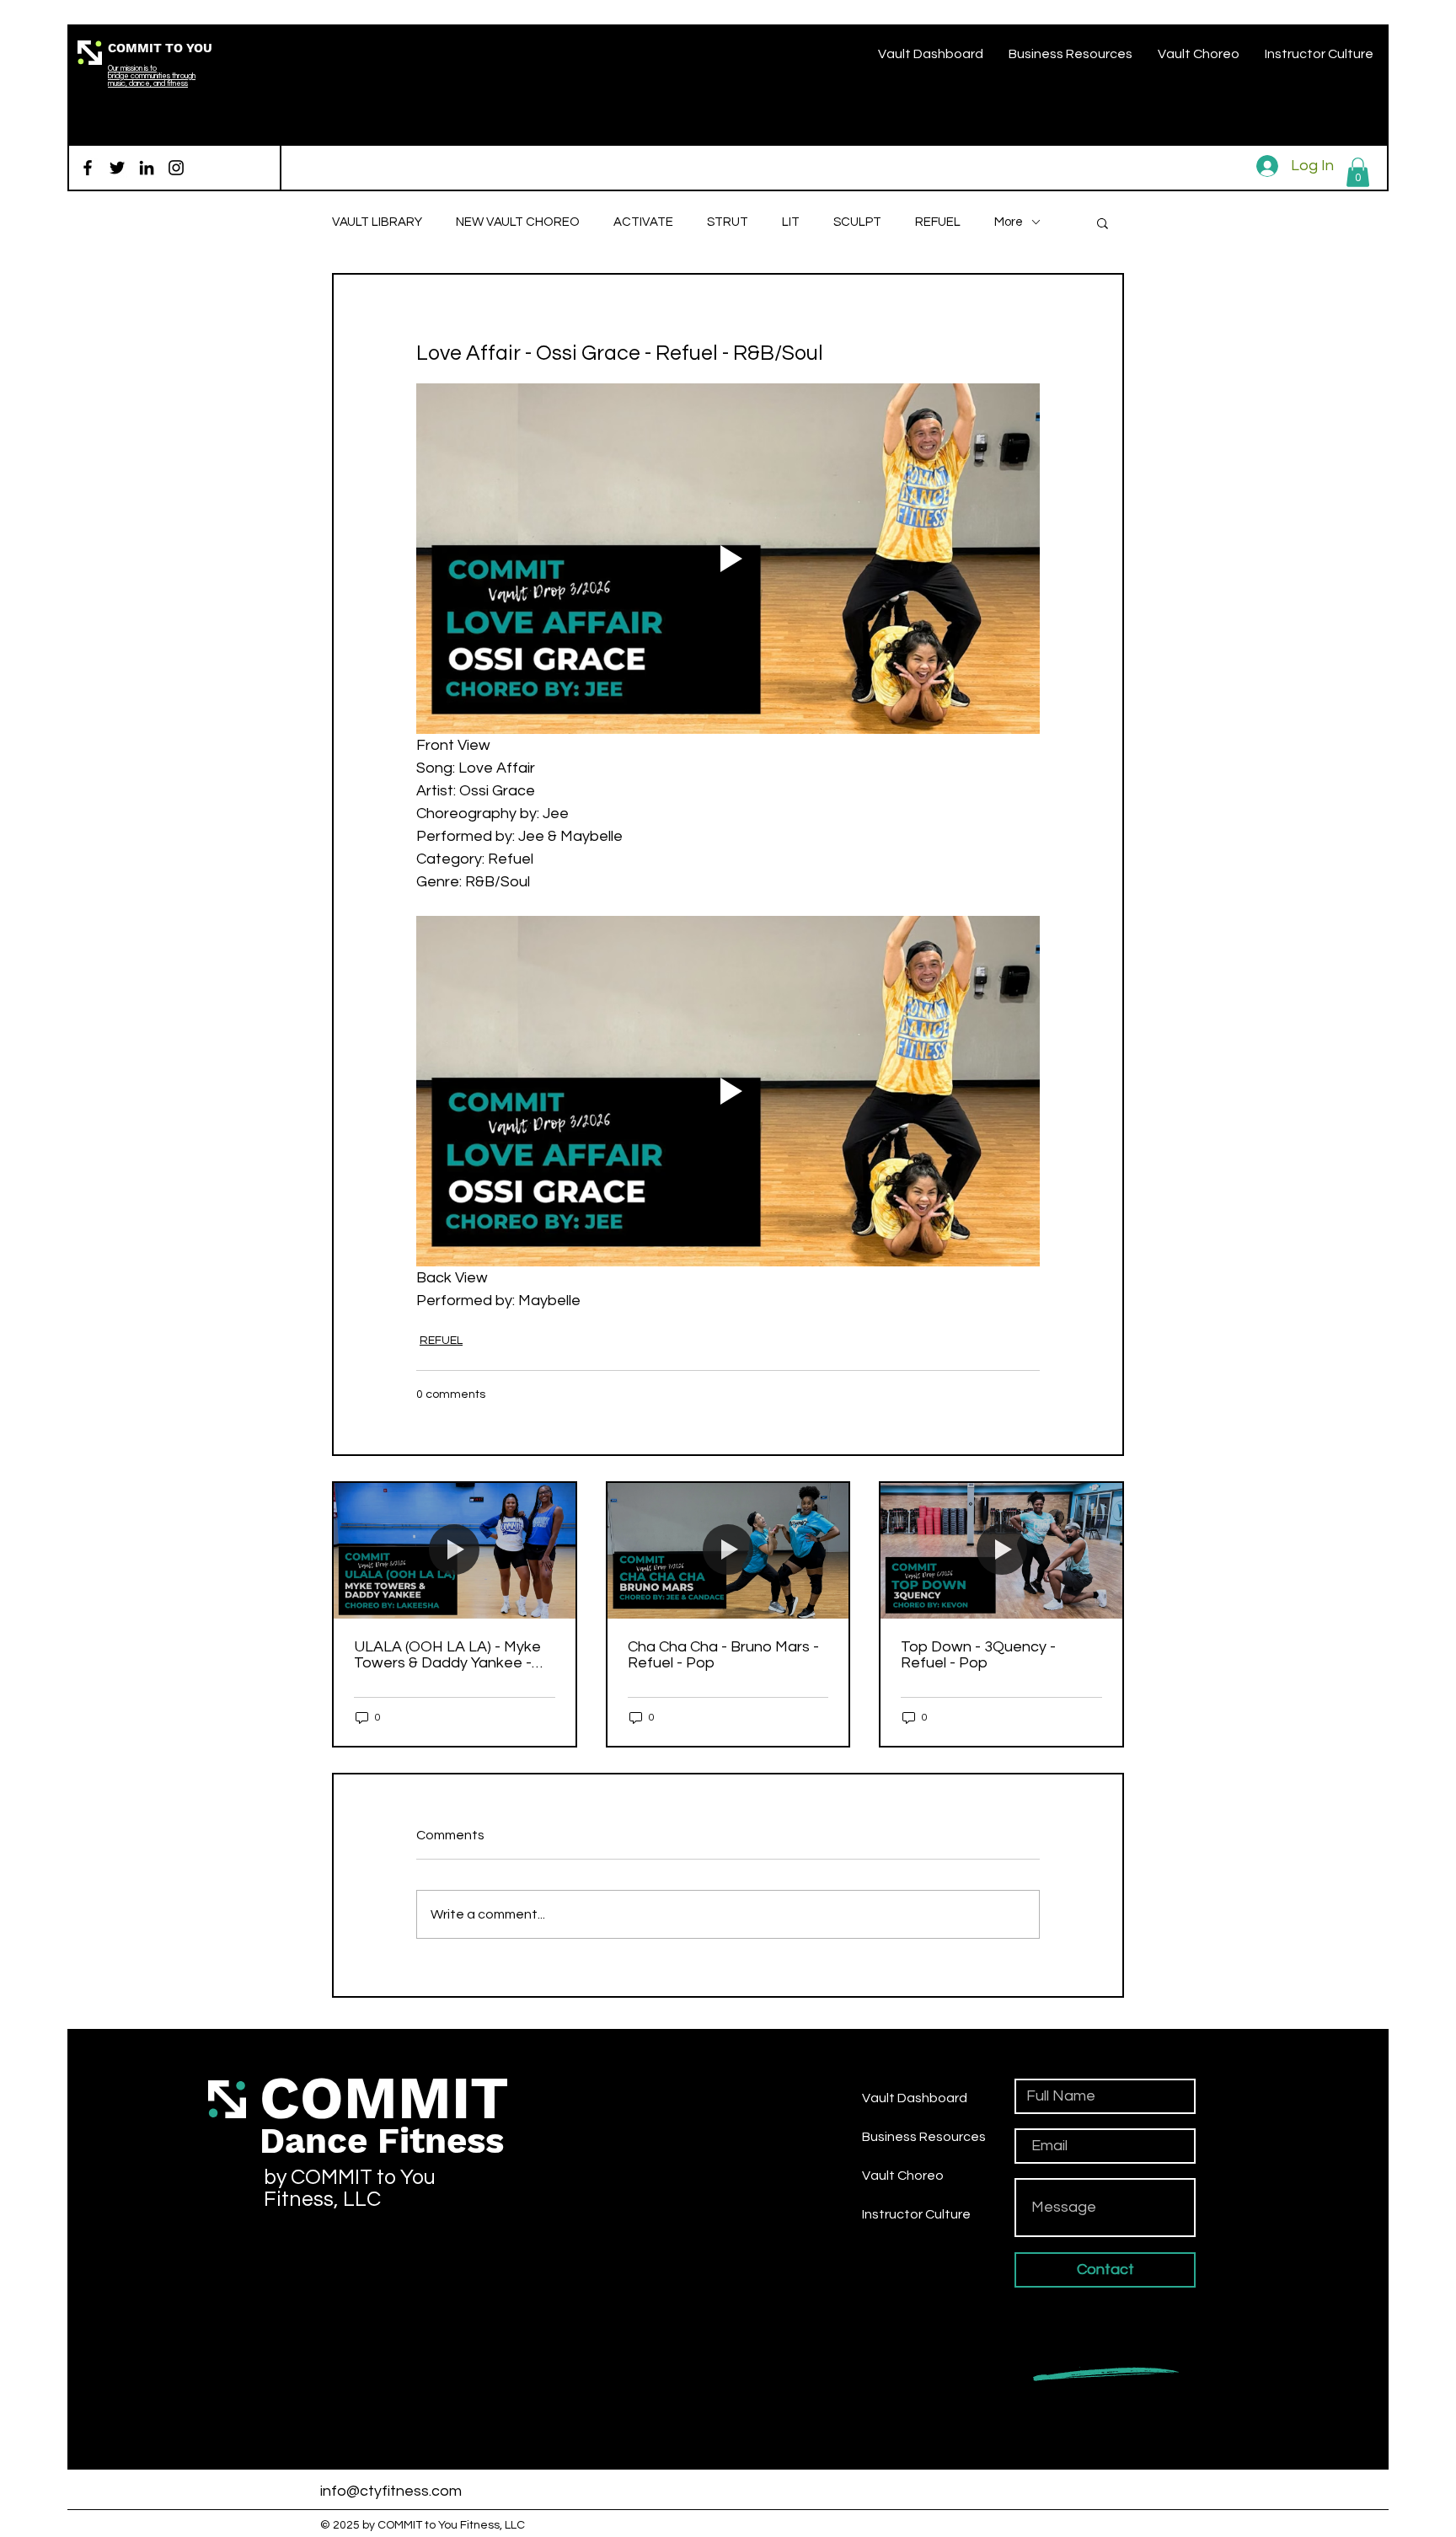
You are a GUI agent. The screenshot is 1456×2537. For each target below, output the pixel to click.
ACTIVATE (643, 222)
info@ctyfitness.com (391, 2491)
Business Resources (924, 2137)
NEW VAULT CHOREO (518, 222)
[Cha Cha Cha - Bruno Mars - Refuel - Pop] (728, 1551)
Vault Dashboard (915, 2098)
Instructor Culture (916, 2214)
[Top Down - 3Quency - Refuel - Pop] (1001, 1551)
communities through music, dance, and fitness (152, 80)
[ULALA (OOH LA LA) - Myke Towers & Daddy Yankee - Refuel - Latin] (455, 1551)
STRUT (728, 222)
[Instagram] (176, 168)
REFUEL (938, 222)
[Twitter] (117, 168)
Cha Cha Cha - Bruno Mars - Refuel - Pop (723, 1655)
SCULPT (857, 222)
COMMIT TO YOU (160, 48)
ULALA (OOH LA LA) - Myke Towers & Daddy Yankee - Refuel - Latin (447, 1655)
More (1009, 222)
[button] (1358, 172)
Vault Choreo (903, 2176)
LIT (791, 222)
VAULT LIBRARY (377, 222)
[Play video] (728, 559)
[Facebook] (88, 168)
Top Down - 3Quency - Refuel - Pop (978, 1655)
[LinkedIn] (147, 168)
